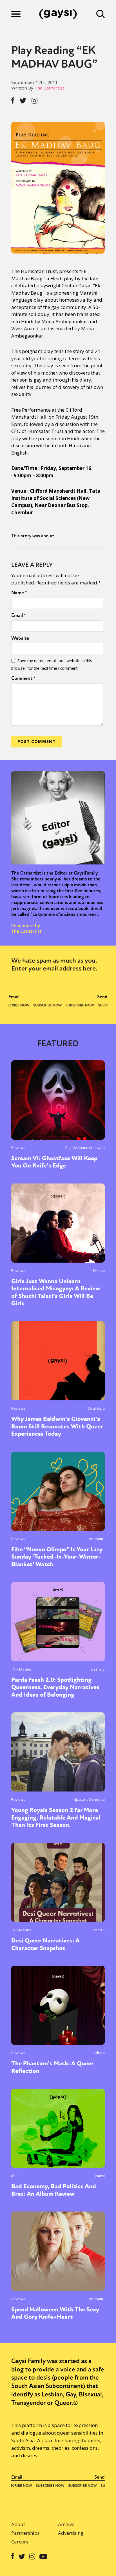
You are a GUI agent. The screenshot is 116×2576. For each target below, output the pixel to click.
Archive (66, 2524)
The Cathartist (49, 88)
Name (19, 593)
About (18, 2524)
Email (19, 615)
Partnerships (25, 2533)
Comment (23, 678)
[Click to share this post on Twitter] (23, 101)
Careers (20, 2542)
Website (20, 638)
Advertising (71, 2533)
